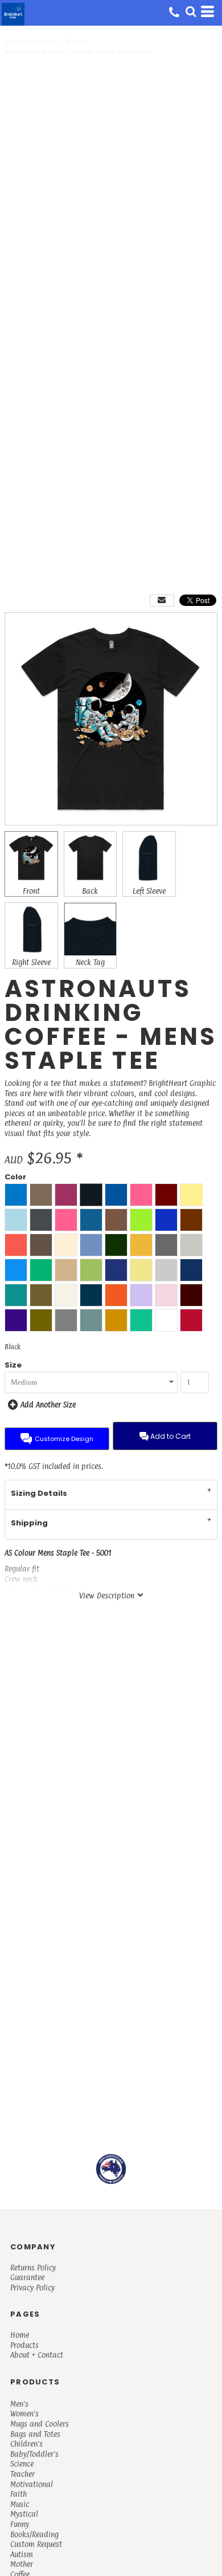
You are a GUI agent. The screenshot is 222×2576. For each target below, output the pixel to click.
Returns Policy (33, 2268)
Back (90, 891)
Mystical (24, 2514)
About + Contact (37, 2355)
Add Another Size (48, 1405)
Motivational (32, 2484)
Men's (75, 42)
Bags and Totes (35, 2434)
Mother (22, 2564)
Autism (22, 2554)
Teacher (22, 2474)
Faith (18, 2494)
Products (44, 42)
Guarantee (27, 2277)
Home (14, 42)
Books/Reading (34, 2534)
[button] (191, 11)
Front (31, 891)
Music (20, 2504)
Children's (26, 2444)
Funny (20, 2524)
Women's (24, 2414)
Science (22, 2464)
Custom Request (36, 2544)
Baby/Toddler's (34, 2454)
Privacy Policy (32, 2288)
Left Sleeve (149, 891)
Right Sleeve (31, 962)
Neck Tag (90, 962)
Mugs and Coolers (40, 2424)
